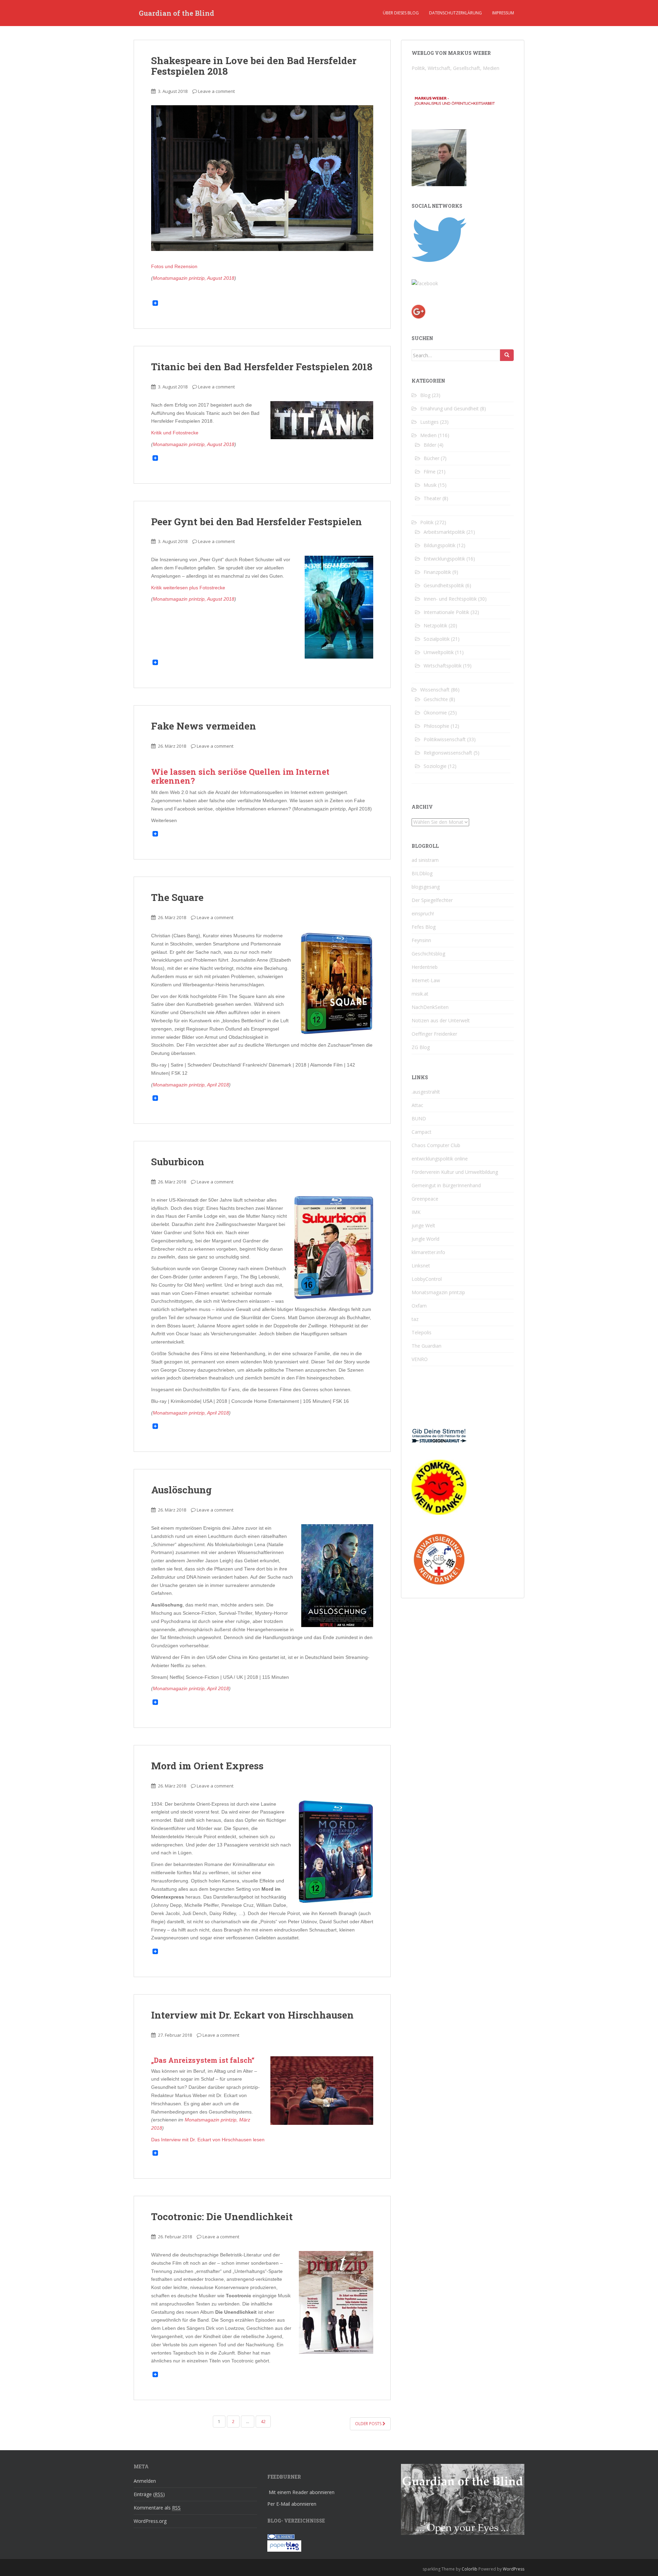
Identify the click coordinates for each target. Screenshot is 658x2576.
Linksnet (421, 1266)
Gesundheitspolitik (444, 585)
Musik (430, 485)
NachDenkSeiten (430, 1007)
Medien (428, 435)
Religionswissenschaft (448, 753)
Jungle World (425, 1239)
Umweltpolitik (439, 652)
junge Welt (423, 1225)
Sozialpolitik (437, 639)
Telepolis (422, 1332)
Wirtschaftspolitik (443, 666)
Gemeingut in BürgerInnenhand (446, 1185)
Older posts (369, 2424)
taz (415, 1319)
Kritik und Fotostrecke (175, 433)
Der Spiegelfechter (432, 900)
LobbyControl (427, 1279)
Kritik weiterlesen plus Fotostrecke (188, 588)
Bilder (430, 445)
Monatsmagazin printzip (438, 1292)
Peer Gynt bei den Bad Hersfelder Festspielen (257, 522)
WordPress (514, 2569)
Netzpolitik (435, 625)
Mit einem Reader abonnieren (302, 2492)
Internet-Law (426, 980)
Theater (432, 498)
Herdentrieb (425, 967)
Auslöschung (181, 1490)
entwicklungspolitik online (440, 1159)
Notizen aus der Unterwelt (441, 1020)
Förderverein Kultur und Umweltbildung (455, 1172)
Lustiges (429, 422)
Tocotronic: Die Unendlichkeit (222, 2217)
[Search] (507, 355)
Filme (430, 472)
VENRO (420, 1359)
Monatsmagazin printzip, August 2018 (194, 278)
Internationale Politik (446, 612)
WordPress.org (150, 2521)
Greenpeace (425, 1199)
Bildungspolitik (440, 545)
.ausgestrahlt (426, 1092)
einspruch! (423, 913)
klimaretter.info (428, 1252)
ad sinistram (425, 860)
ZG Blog (421, 1047)
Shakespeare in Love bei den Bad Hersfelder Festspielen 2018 (254, 66)
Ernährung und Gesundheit (449, 408)
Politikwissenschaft (445, 739)
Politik (427, 522)
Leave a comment (216, 91)
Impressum (503, 13)
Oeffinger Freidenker (434, 1034)
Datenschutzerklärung (455, 13)
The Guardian (427, 1346)
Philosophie (436, 726)
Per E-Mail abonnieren (292, 2504)
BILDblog (422, 873)
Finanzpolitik (437, 572)
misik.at (420, 994)
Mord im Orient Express (207, 1766)
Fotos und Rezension (174, 266)
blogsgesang (426, 887)
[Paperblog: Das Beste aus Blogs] (284, 2545)
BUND (419, 1118)
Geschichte (436, 699)
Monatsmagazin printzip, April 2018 (191, 1085)
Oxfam (419, 1306)
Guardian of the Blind (176, 13)
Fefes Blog (424, 927)
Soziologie (435, 766)
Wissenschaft (435, 690)
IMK (416, 1212)
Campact (422, 1132)
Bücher (431, 458)
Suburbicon (178, 1162)
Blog (425, 395)
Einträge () (149, 2494)
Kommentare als (157, 2508)
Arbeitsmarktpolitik (444, 532)
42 (263, 2422)
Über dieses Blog (401, 13)
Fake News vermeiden (204, 726)
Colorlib (470, 2569)
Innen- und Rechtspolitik (450, 599)
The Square (177, 897)
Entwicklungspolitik (444, 559)
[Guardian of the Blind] (425, 283)
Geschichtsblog (428, 954)
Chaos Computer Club (436, 1145)
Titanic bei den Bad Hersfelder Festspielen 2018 (262, 367)
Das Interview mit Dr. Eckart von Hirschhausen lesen (208, 2140)
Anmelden (145, 2481)
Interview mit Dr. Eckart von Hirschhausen (252, 2015)
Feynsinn (421, 940)
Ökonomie (435, 713)
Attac (417, 1105)
